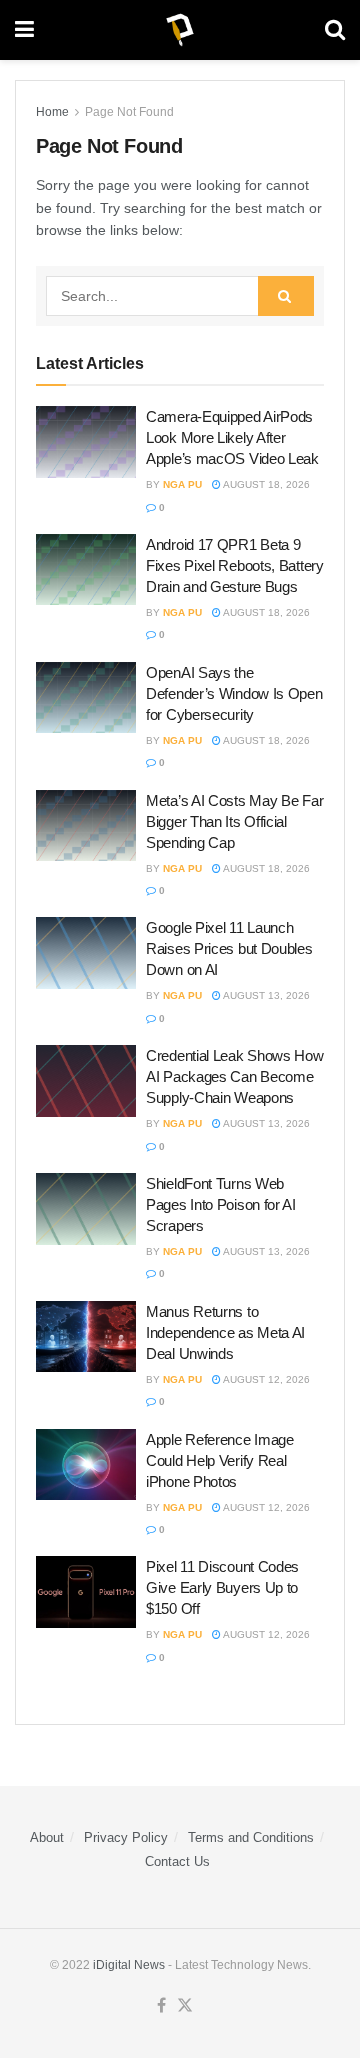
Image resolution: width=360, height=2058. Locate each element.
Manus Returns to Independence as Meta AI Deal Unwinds (225, 1332)
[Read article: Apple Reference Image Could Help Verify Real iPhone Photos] (86, 1465)
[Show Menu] (24, 30)
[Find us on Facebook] (161, 2006)
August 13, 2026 (265, 995)
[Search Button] (335, 30)
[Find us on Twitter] (185, 2006)
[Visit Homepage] (180, 30)
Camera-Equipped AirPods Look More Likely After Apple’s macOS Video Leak (232, 437)
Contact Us (177, 1861)
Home (52, 112)
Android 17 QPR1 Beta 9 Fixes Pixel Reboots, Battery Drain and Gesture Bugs (235, 565)
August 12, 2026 (265, 1379)
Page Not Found (129, 112)
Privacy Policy (126, 1837)
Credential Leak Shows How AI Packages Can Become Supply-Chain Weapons (235, 1076)
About (47, 1837)
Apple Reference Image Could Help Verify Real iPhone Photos (220, 1460)
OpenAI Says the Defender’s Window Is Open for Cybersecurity (234, 693)
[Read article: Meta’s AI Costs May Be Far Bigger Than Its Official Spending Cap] (86, 826)
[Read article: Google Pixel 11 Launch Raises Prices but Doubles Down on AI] (86, 953)
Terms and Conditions (251, 1837)
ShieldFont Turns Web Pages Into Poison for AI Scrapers (221, 1204)
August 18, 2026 (265, 484)
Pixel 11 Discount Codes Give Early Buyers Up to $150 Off (222, 1587)
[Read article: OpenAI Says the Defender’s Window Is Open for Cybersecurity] (86, 698)
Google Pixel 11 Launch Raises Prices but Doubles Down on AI (229, 948)
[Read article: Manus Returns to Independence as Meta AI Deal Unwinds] (86, 1337)
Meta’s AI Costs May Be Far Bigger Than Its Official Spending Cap (234, 821)
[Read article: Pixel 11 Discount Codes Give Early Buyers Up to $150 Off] (86, 1592)
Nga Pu (182, 484)
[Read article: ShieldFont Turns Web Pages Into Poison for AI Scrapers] (86, 1209)
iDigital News (129, 1965)
